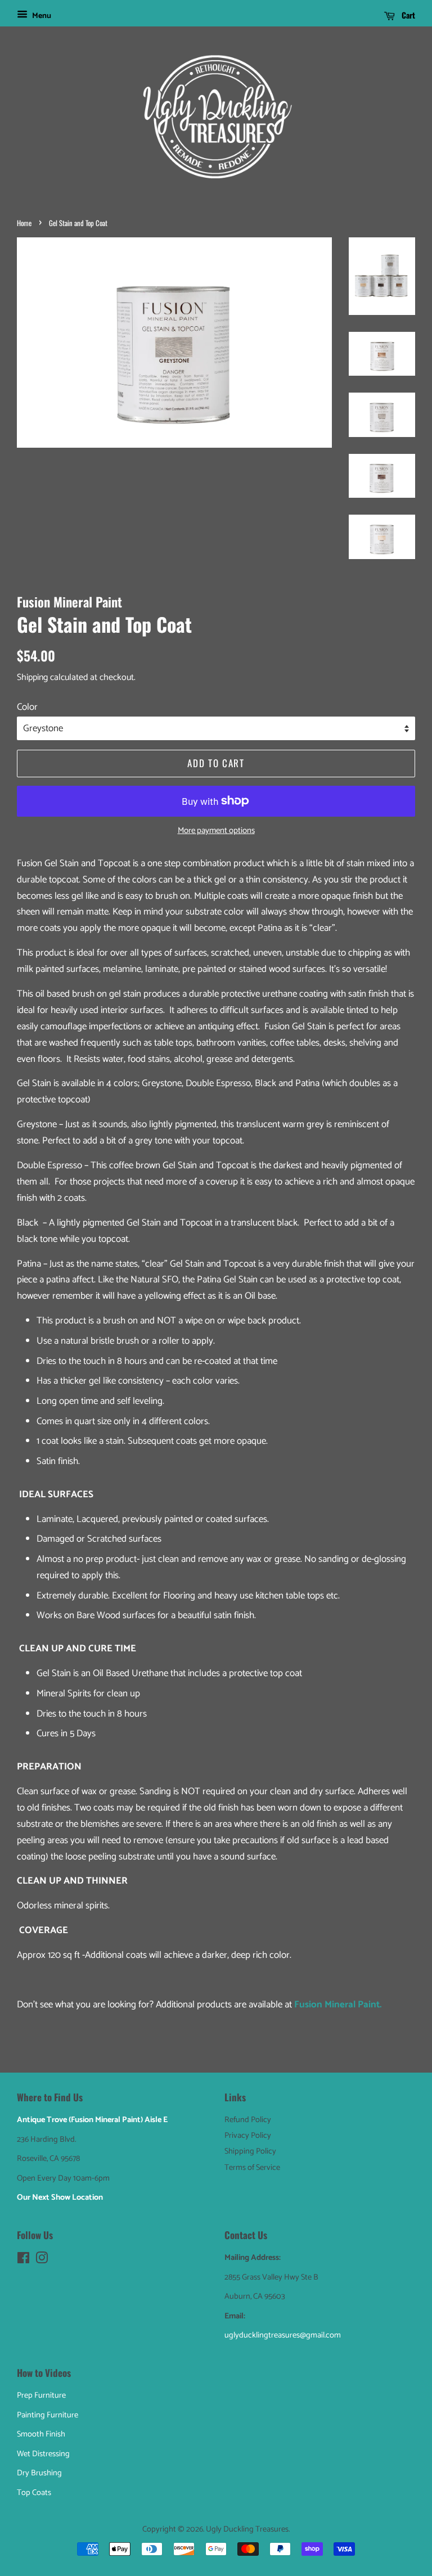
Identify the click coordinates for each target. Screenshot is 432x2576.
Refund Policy (248, 2120)
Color (27, 707)
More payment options (216, 831)
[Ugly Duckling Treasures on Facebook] (23, 2260)
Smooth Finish (41, 2434)
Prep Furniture (41, 2395)
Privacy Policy (248, 2136)
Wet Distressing (43, 2454)
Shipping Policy (250, 2151)
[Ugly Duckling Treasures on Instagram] (42, 2260)
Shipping (32, 677)
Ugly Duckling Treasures (247, 2529)
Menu (41, 16)
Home (24, 223)
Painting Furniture (48, 2415)
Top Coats (34, 2493)
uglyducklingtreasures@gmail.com (283, 2335)
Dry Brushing (39, 2473)
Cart (407, 15)
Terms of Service (252, 2168)
